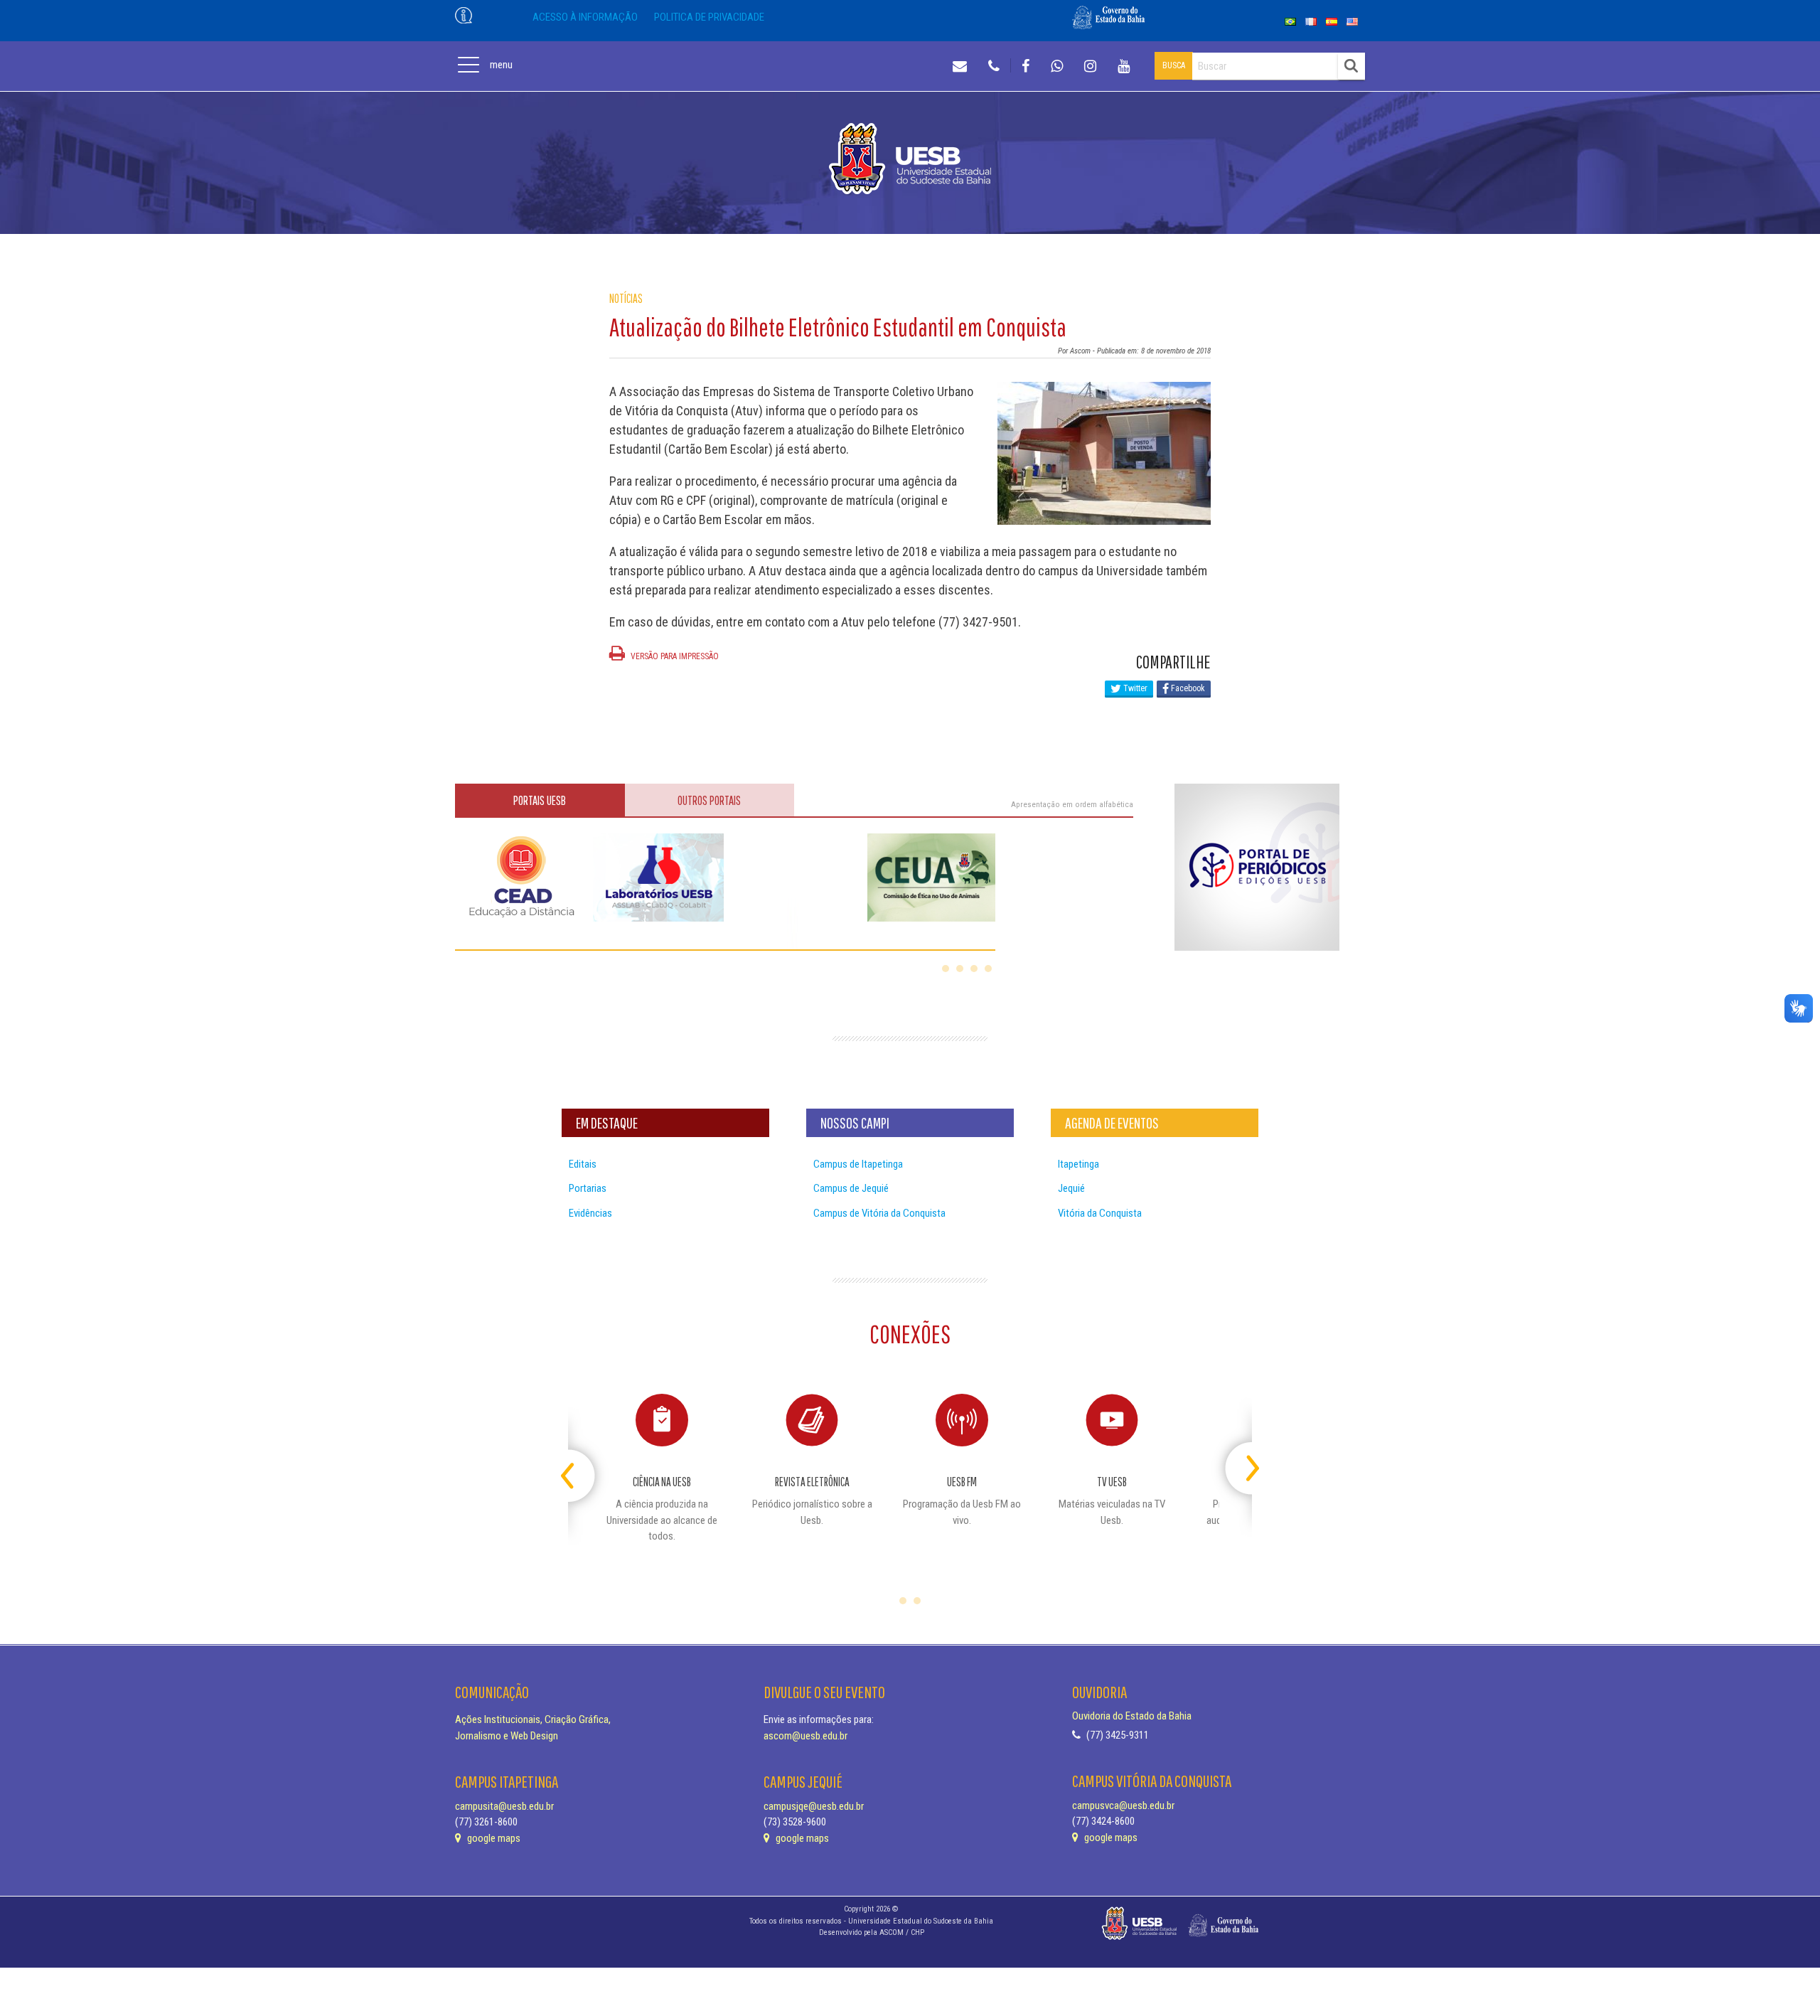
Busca (1174, 65)
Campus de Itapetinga (858, 1164)
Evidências (590, 1213)
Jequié (1071, 1188)
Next (1240, 1462)
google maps (493, 1838)
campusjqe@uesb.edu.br (814, 1806)
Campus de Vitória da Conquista (879, 1213)
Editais (583, 1164)
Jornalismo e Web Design (507, 1736)
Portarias (588, 1188)
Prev (580, 1462)
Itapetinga (1078, 1164)
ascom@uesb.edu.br (805, 1736)
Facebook (1187, 688)
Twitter (1134, 688)
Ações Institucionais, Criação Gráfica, (533, 1719)
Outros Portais (709, 800)
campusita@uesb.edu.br (504, 1806)
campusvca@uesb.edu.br (1123, 1806)
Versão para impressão (674, 656)
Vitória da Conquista (1100, 1213)
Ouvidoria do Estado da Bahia (1132, 1716)
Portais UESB (540, 800)
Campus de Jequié (851, 1188)
